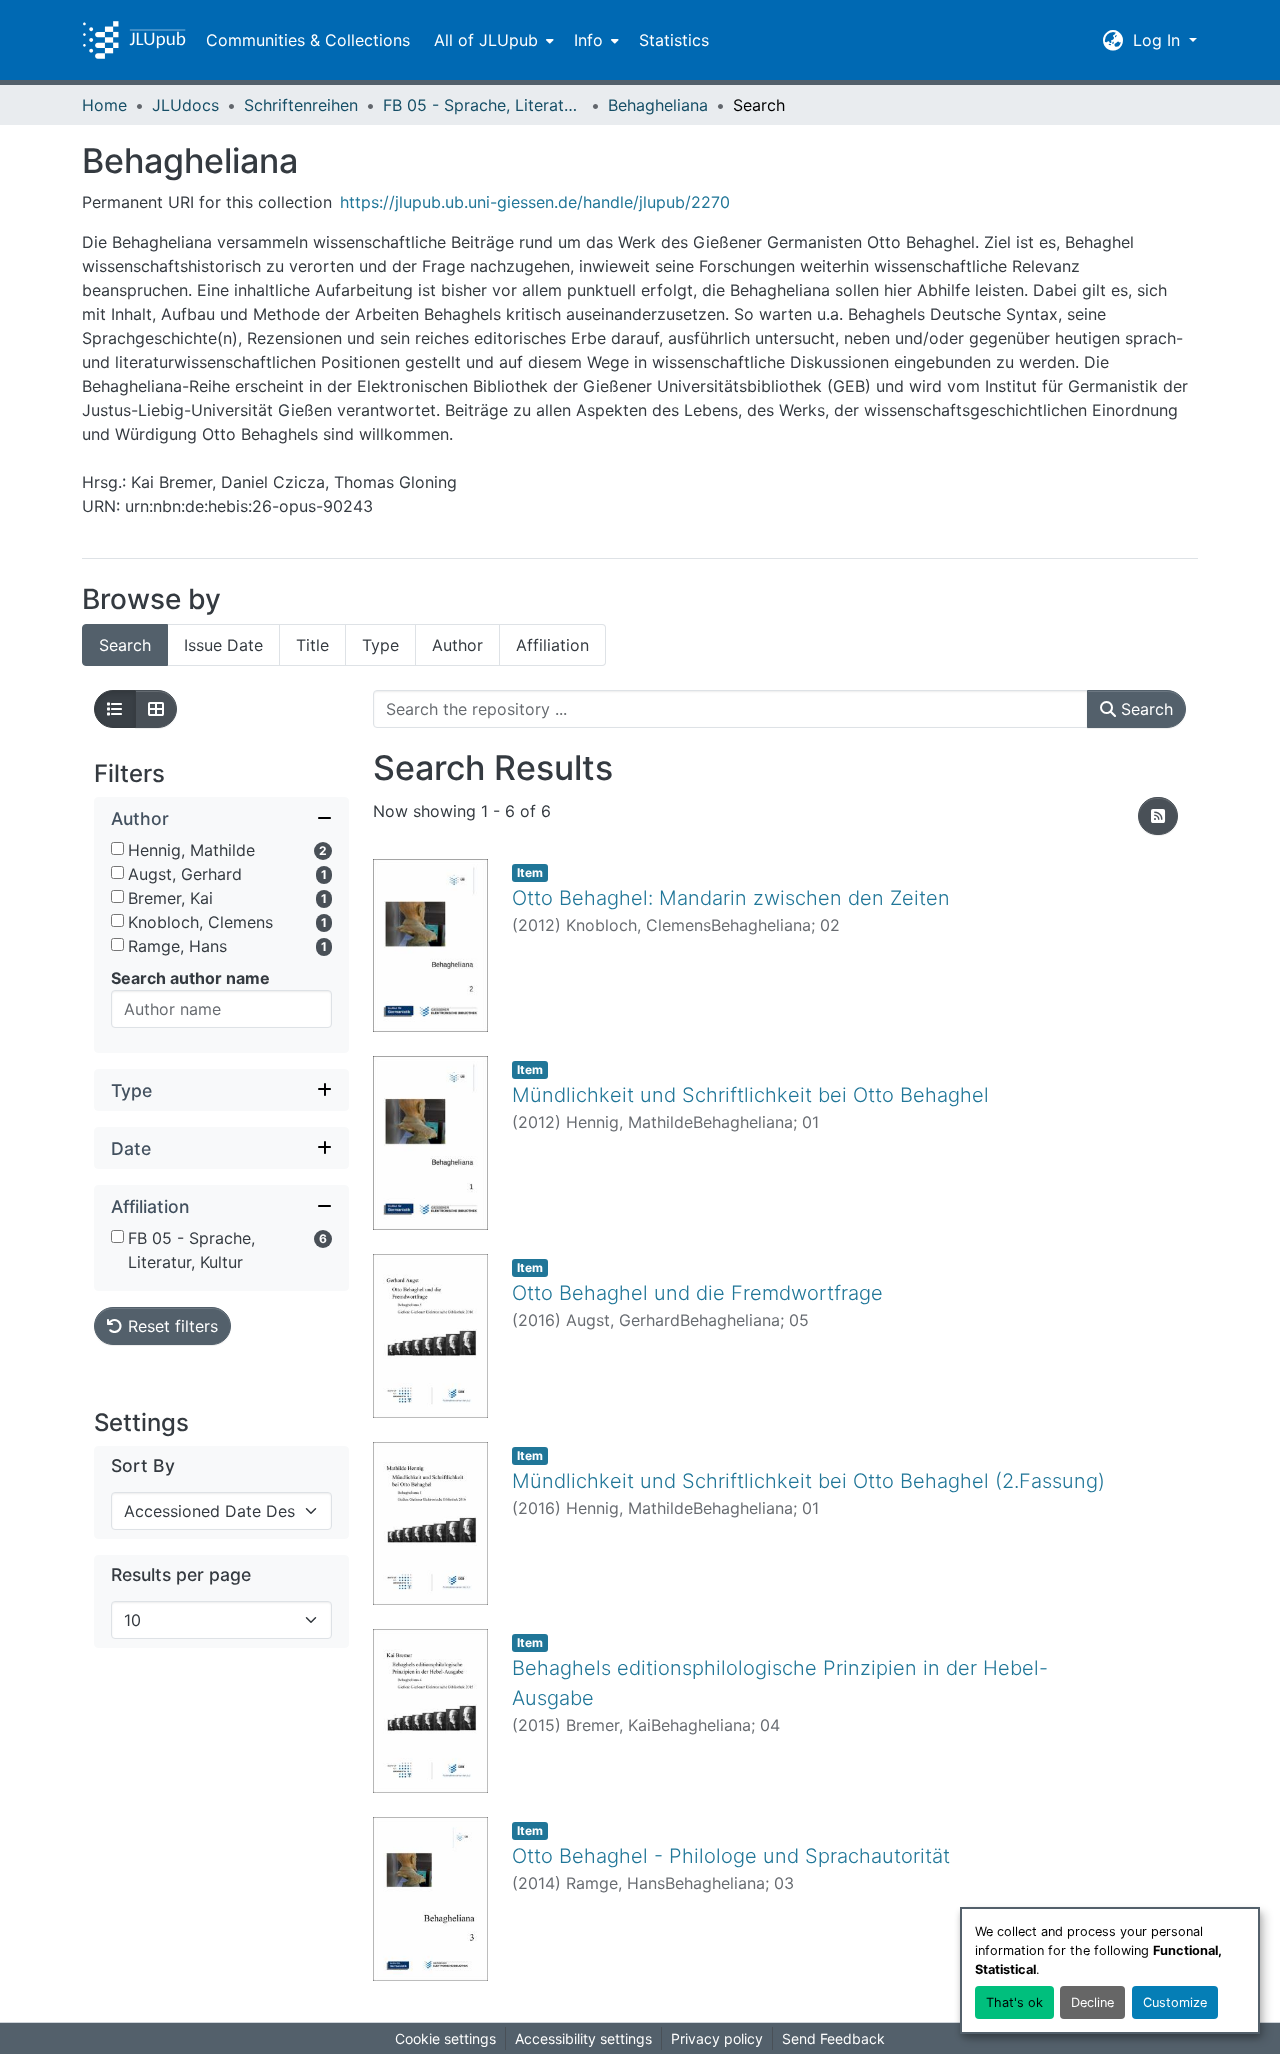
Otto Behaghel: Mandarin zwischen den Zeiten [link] (731, 898)
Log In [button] (1159, 40)
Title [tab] (312, 645)
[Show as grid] (156, 709)
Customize (1175, 2002)
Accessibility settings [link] (583, 2038)
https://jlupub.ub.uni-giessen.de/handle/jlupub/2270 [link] (535, 202)
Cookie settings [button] (445, 2038)
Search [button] (1144, 709)
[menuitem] (492, 40)
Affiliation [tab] (552, 645)
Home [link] (104, 105)
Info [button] (588, 40)
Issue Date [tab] (223, 645)
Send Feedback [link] (833, 2038)
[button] (134, 40)
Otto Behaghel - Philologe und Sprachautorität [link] (731, 1856)
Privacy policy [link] (717, 2038)
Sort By (143, 1465)
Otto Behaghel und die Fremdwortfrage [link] (697, 1293)
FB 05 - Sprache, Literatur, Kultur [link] (483, 105)
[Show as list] (115, 709)
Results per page (181, 1574)
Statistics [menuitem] (674, 40)
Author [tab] (457, 645)
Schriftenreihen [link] (301, 105)
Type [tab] (380, 645)
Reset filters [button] (170, 1326)
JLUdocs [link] (185, 105)
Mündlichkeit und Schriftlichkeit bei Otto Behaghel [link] (750, 1095)
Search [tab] (125, 645)
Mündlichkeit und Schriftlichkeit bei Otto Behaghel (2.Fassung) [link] (808, 1481)
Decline (1092, 2002)
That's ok (1014, 2002)
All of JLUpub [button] (486, 40)
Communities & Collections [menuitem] (308, 40)
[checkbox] (117, 848)
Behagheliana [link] (658, 105)
